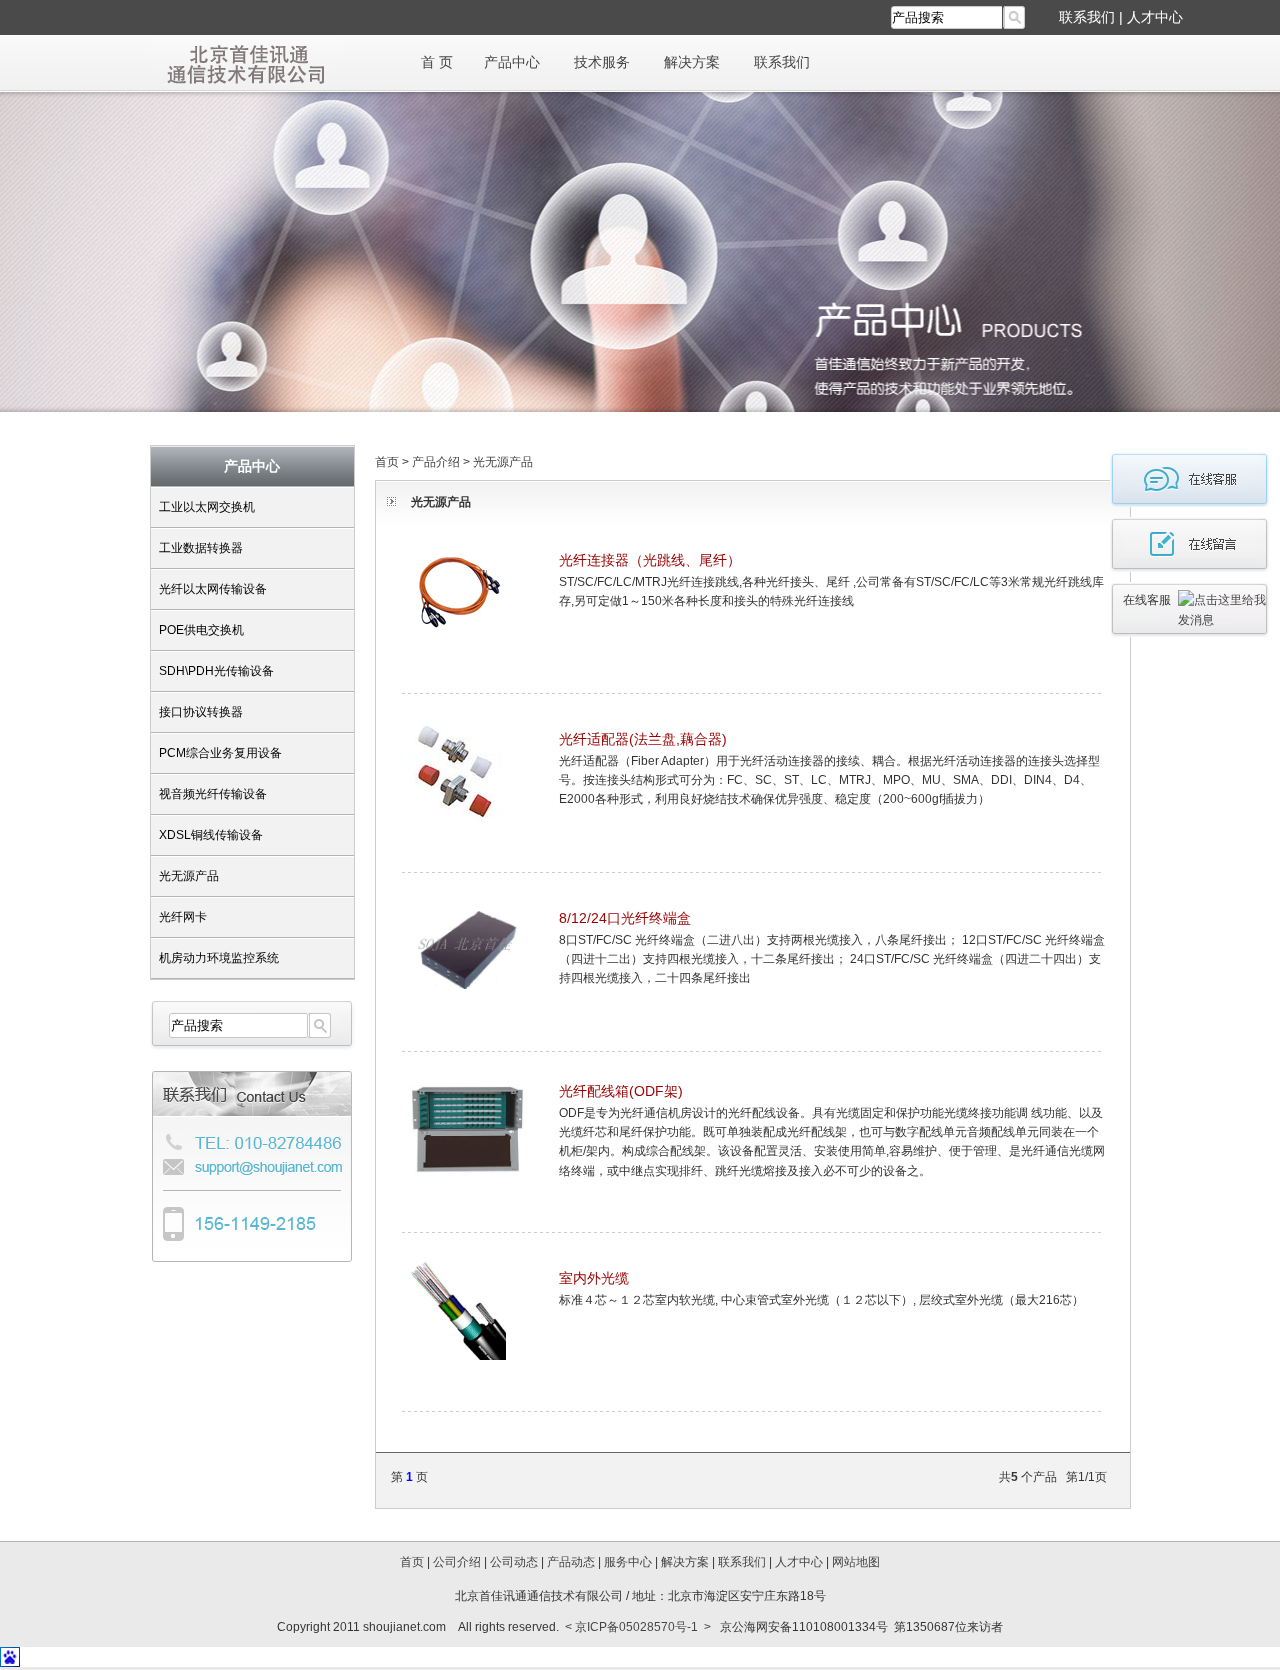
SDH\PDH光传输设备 (216, 671)
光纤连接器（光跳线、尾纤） (650, 560)
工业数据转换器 (201, 548)
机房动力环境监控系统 (219, 958)
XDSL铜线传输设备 (211, 835)
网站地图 (856, 1562)
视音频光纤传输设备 (213, 794)
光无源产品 (189, 876)
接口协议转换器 (201, 712)
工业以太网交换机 (207, 507)
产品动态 (571, 1562)
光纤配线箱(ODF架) (621, 1091)
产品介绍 (436, 462)
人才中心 (1155, 17)
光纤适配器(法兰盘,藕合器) (643, 739)
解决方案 (692, 62)
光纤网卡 (183, 917)
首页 (387, 462)
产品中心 (512, 62)
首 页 (437, 62)
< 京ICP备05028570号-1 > (638, 1627)
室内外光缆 (594, 1278)
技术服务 (602, 62)
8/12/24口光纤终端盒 (625, 918)
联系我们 (1087, 17)
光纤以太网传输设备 (213, 589)
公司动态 (514, 1562)
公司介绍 (457, 1562)
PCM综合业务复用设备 (220, 753)
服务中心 (628, 1562)
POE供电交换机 (201, 630)
